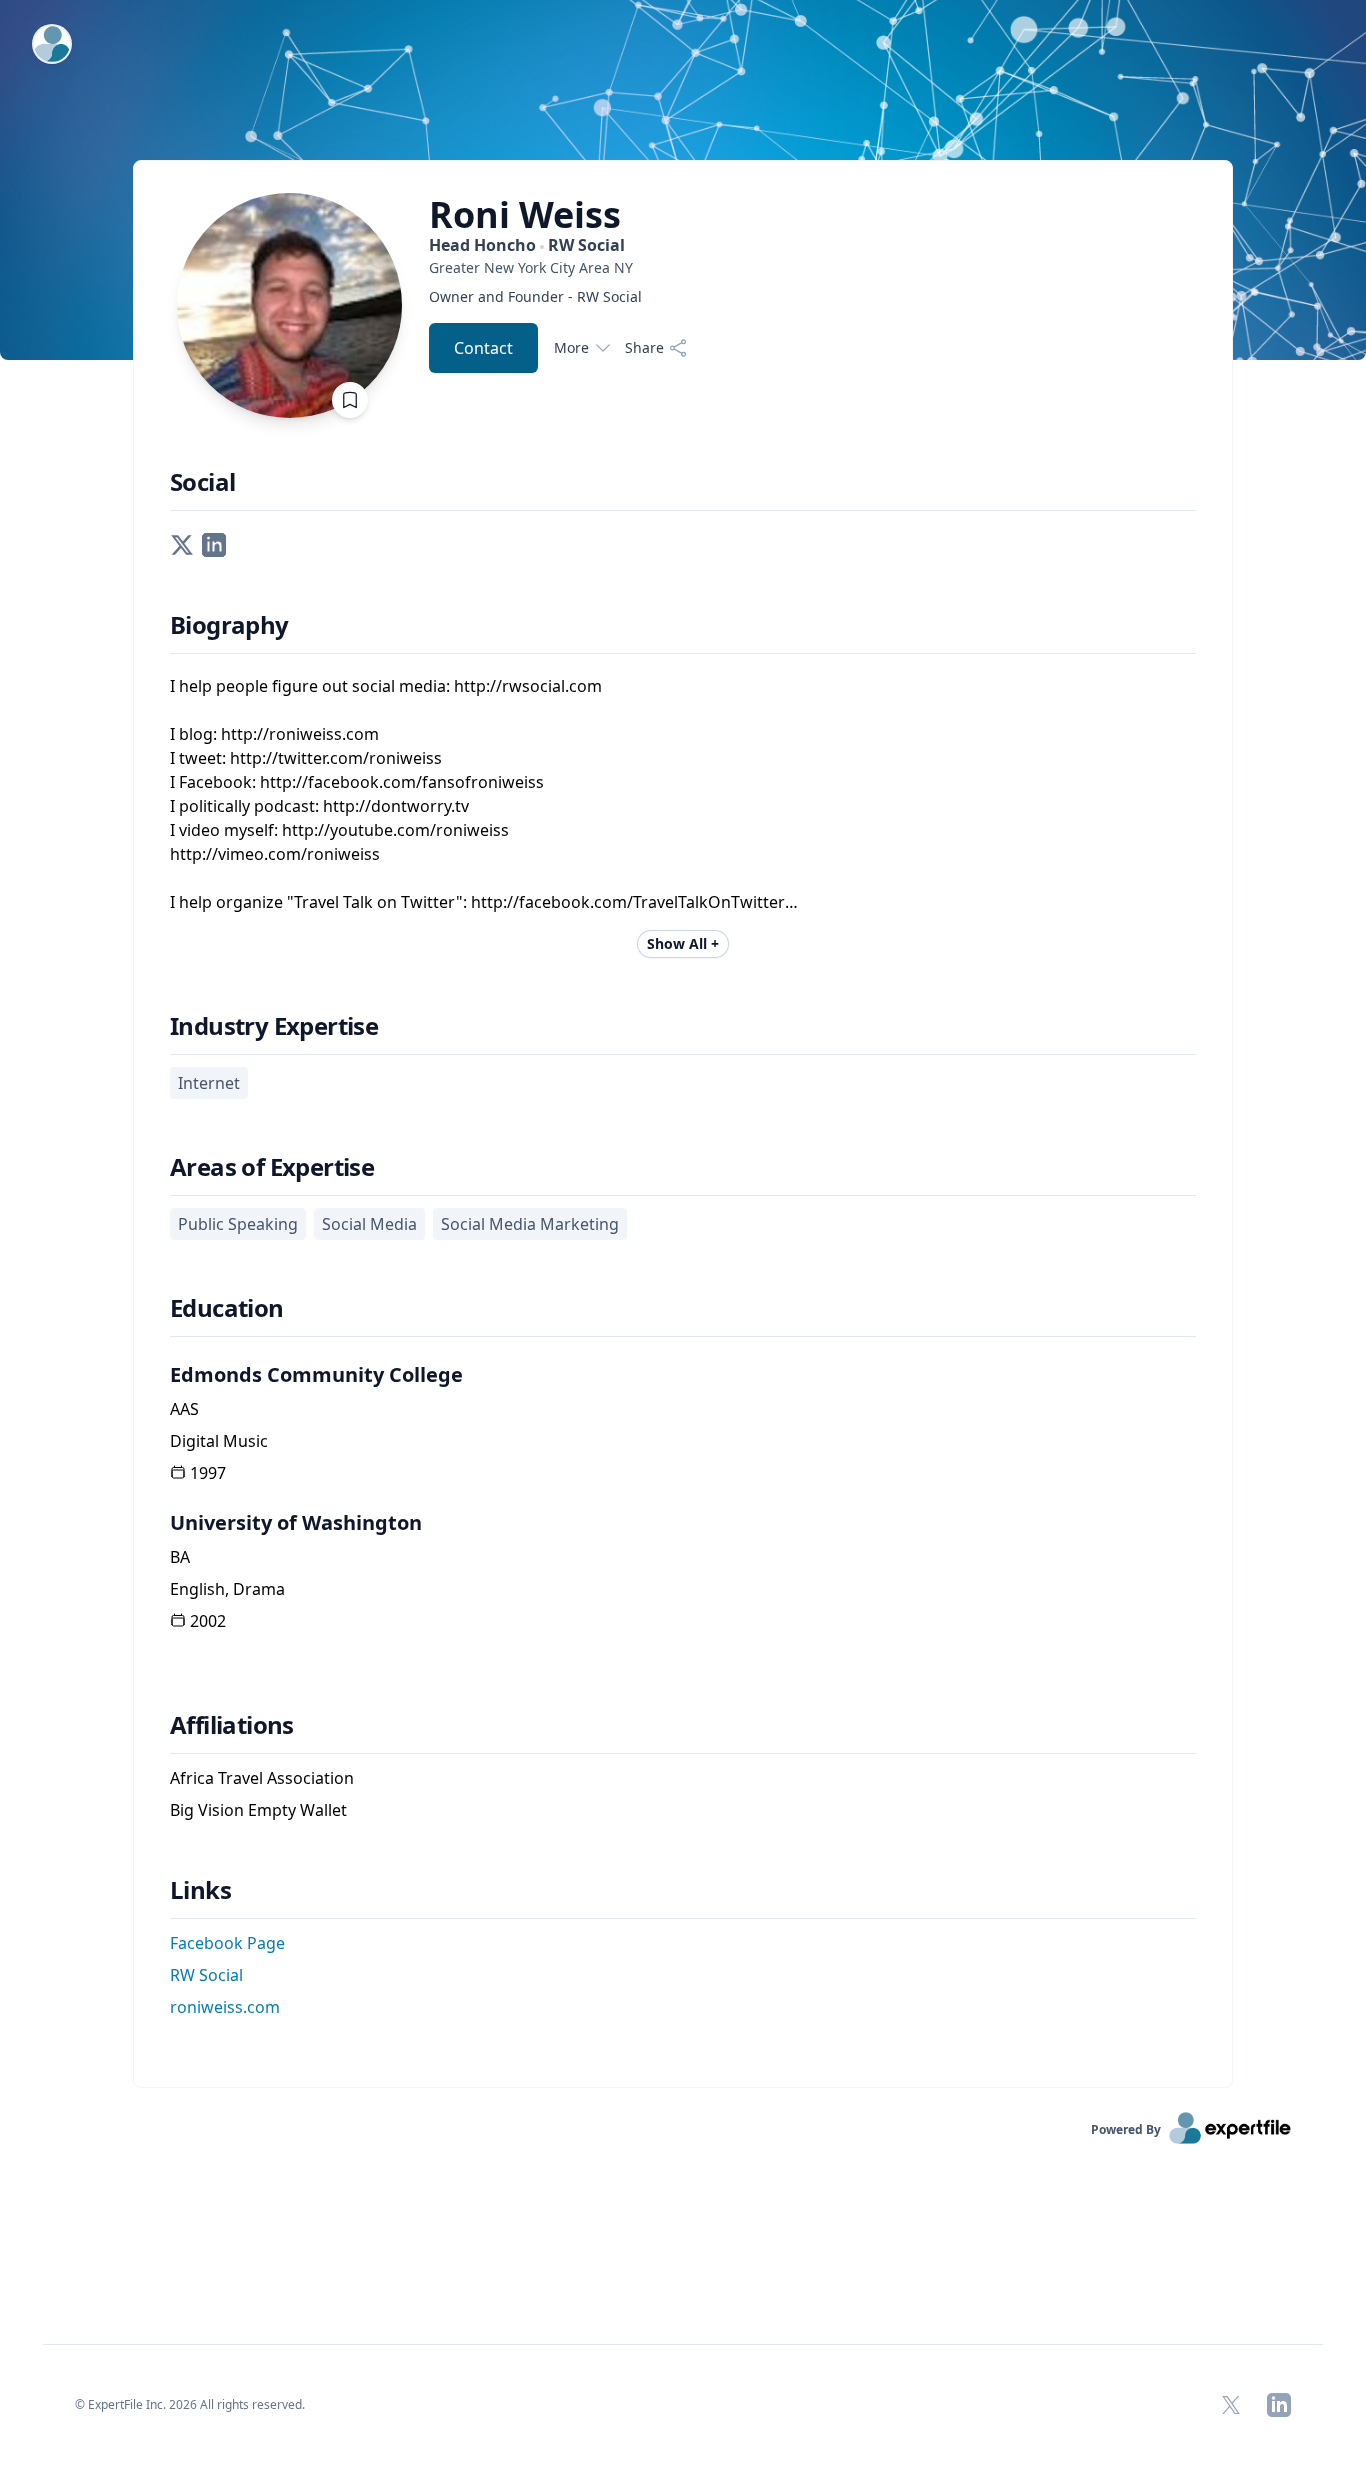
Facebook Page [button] (227, 1943)
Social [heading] (202, 482)
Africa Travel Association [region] (262, 1778)
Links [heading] (200, 1890)
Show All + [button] (683, 943)
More (571, 347)
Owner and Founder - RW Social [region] (535, 296)
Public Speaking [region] (238, 1224)
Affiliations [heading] (232, 1725)
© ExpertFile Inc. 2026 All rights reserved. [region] (190, 2404)
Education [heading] (227, 1308)
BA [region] (180, 1557)
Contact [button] (483, 348)
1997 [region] (208, 1473)
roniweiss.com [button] (225, 2007)
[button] (182, 543)
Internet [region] (209, 1083)
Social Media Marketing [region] (530, 1224)
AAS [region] (184, 1409)
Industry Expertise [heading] (274, 1026)
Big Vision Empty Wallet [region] (258, 1810)
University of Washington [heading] (296, 1522)
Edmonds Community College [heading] (316, 1374)
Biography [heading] (229, 625)
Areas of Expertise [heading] (272, 1167)
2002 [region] (208, 1621)
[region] (558, 267)
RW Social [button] (206, 1975)
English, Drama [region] (227, 1589)
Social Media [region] (369, 1224)
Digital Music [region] (219, 1441)
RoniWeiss (525, 215)
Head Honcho (527, 245)
